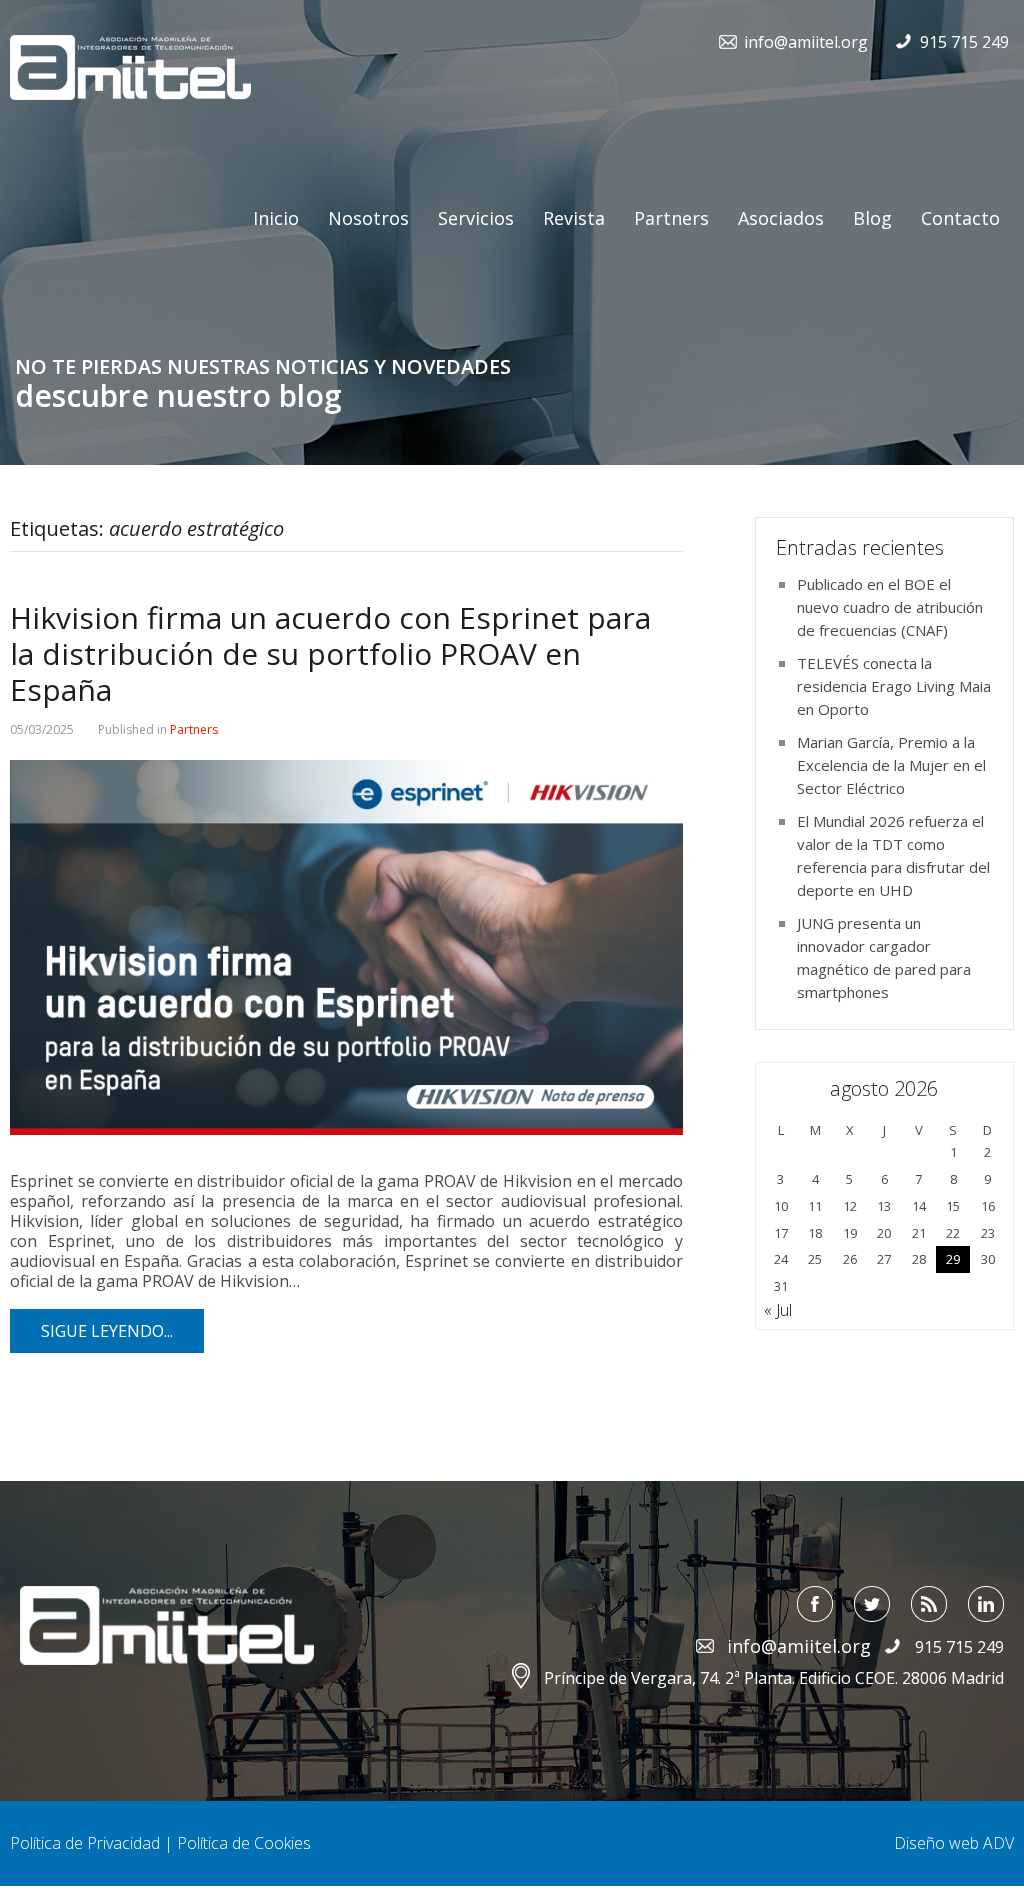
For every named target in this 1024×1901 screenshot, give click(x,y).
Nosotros (368, 218)
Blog (872, 218)
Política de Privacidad (85, 1843)
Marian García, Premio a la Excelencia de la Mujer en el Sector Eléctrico (891, 765)
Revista (574, 218)
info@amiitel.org (806, 42)
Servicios (476, 218)
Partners (671, 218)
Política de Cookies (244, 1843)
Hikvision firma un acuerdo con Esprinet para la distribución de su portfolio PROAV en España (330, 653)
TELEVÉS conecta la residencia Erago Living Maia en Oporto (894, 686)
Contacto (960, 218)
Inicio (276, 218)
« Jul (778, 1310)
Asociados (781, 218)
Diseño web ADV (954, 1843)
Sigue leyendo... (107, 1331)
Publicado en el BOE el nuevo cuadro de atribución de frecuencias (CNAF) (890, 607)
